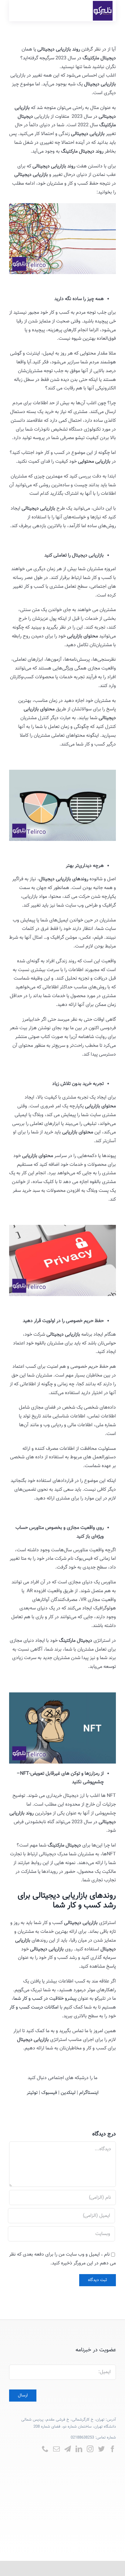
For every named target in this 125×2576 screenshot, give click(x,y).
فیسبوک (49, 2093)
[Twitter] (101, 2449)
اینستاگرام (89, 2093)
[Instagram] (90, 2449)
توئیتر (32, 2093)
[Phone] (45, 2449)
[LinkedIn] (79, 2449)
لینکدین (68, 2093)
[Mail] (56, 2449)
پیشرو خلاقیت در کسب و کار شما (45, 1999)
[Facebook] (113, 2449)
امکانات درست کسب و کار (34, 2007)
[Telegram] (68, 2449)
